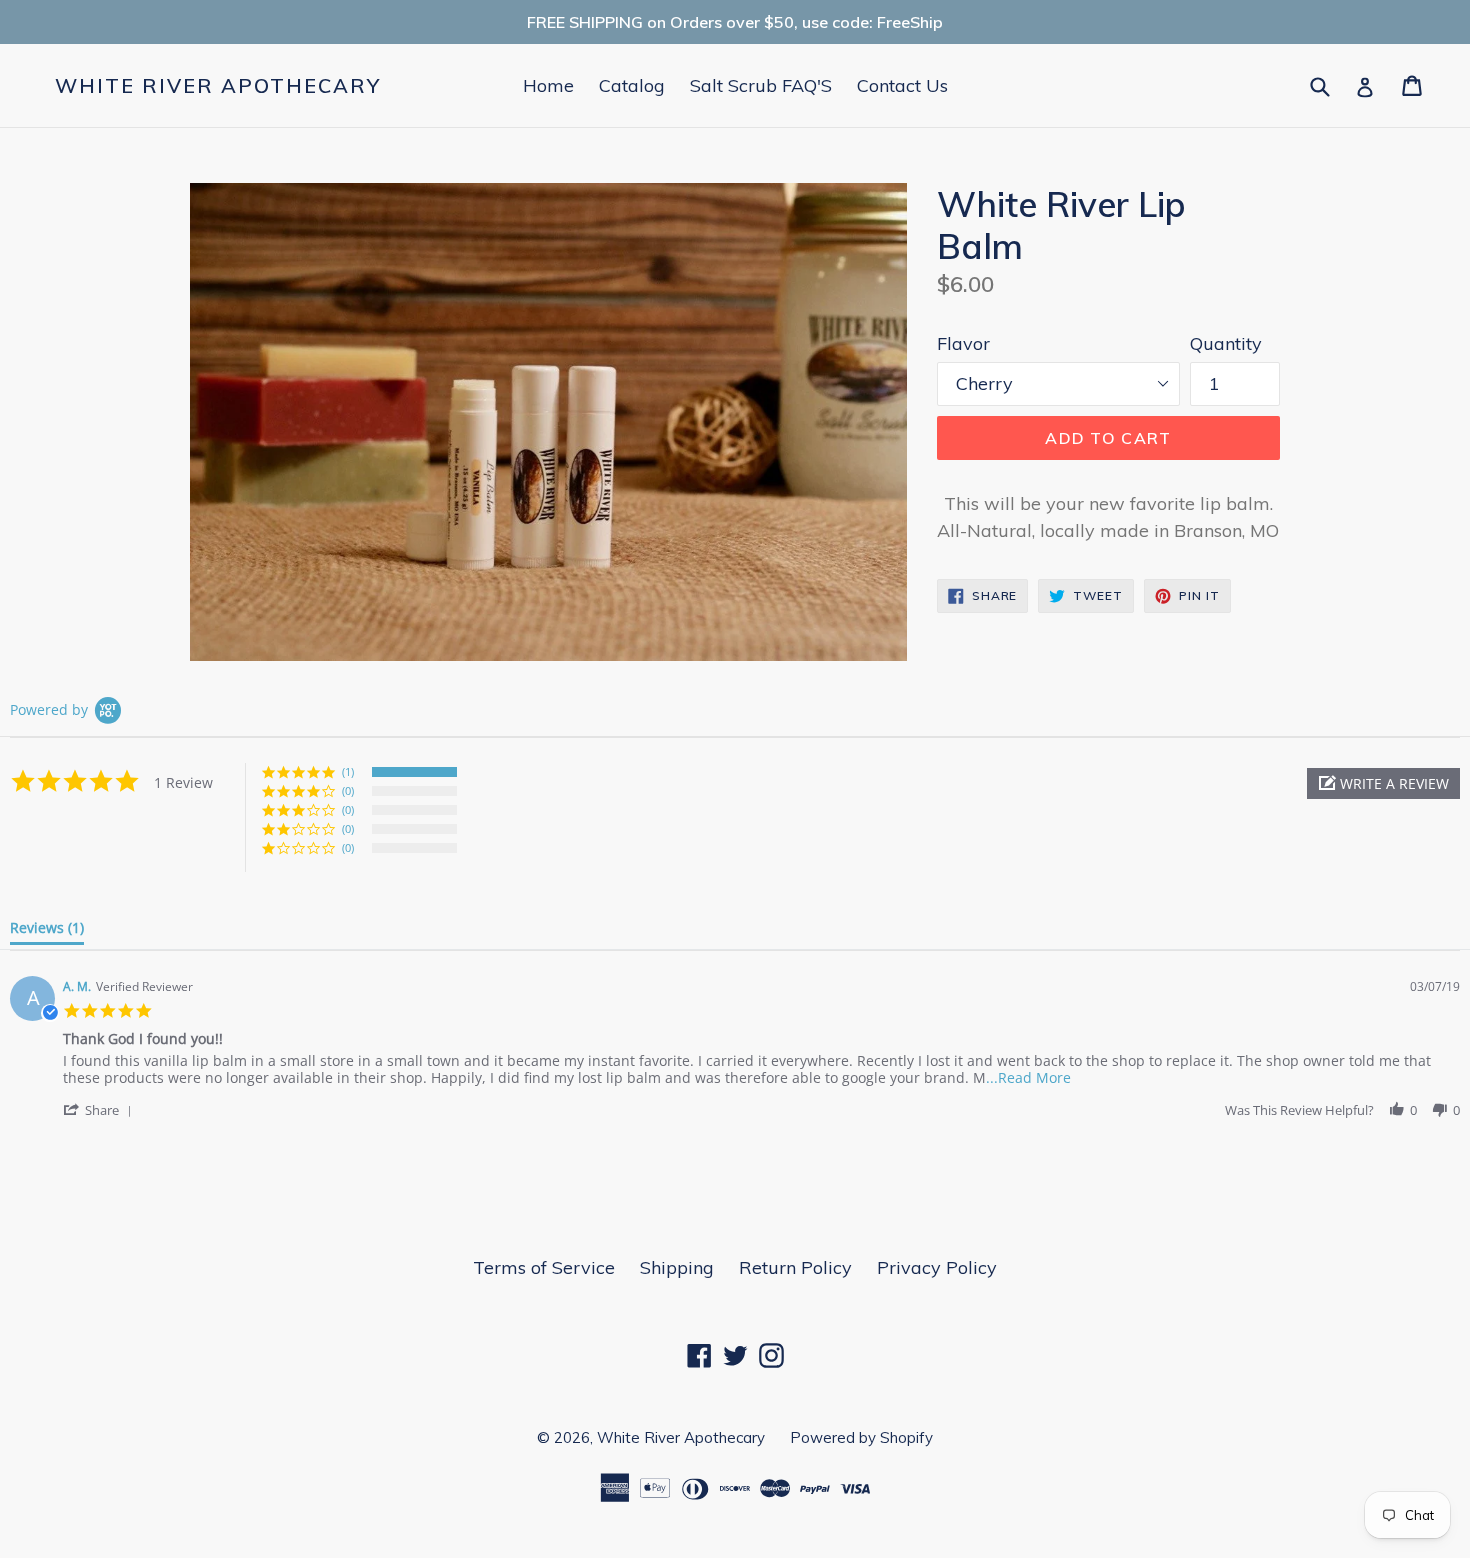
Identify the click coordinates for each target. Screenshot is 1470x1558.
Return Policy (795, 1267)
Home (548, 85)
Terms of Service (544, 1267)
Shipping (677, 1267)
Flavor (963, 343)
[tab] (47, 932)
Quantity (1226, 343)
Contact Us (902, 85)
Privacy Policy (937, 1267)
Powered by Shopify (861, 1437)
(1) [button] (348, 771)
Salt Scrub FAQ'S (761, 85)
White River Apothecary (218, 86)
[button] (1383, 783)
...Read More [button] (1028, 1077)
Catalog (632, 85)
